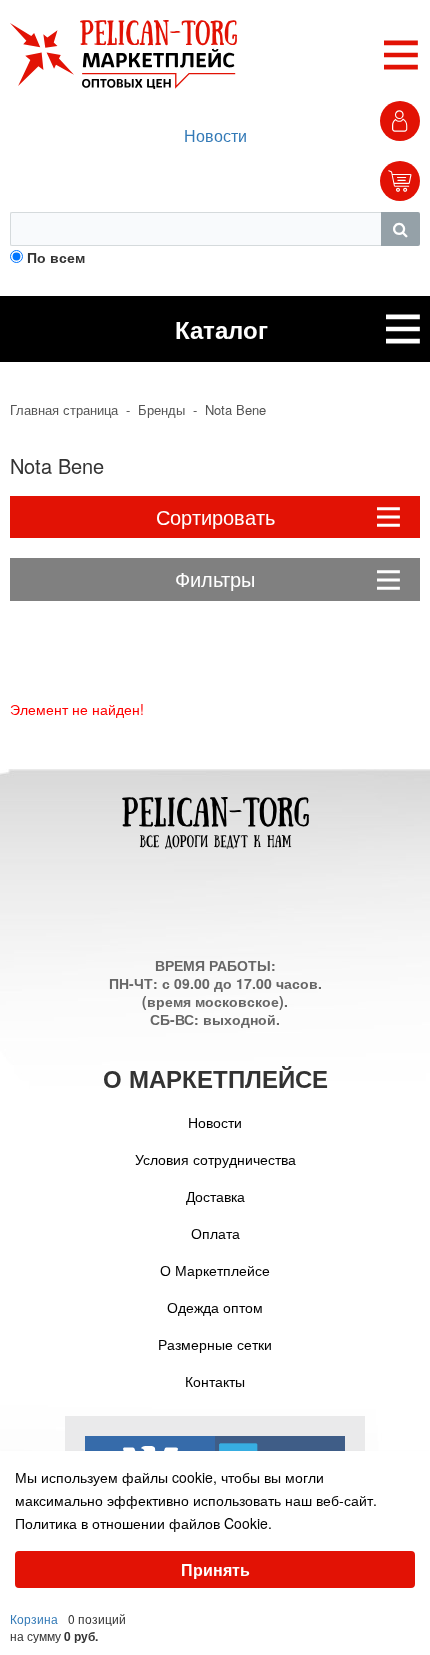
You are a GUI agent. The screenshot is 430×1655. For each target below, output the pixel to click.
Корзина (34, 1618)
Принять (215, 1569)
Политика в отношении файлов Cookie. (143, 1523)
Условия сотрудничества (215, 1159)
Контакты (215, 1381)
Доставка (215, 1196)
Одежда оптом (215, 1307)
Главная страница (64, 410)
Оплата (215, 1233)
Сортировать (215, 516)
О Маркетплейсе (215, 1270)
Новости (215, 135)
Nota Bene (235, 410)
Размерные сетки (215, 1344)
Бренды (161, 410)
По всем (56, 257)
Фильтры (215, 578)
